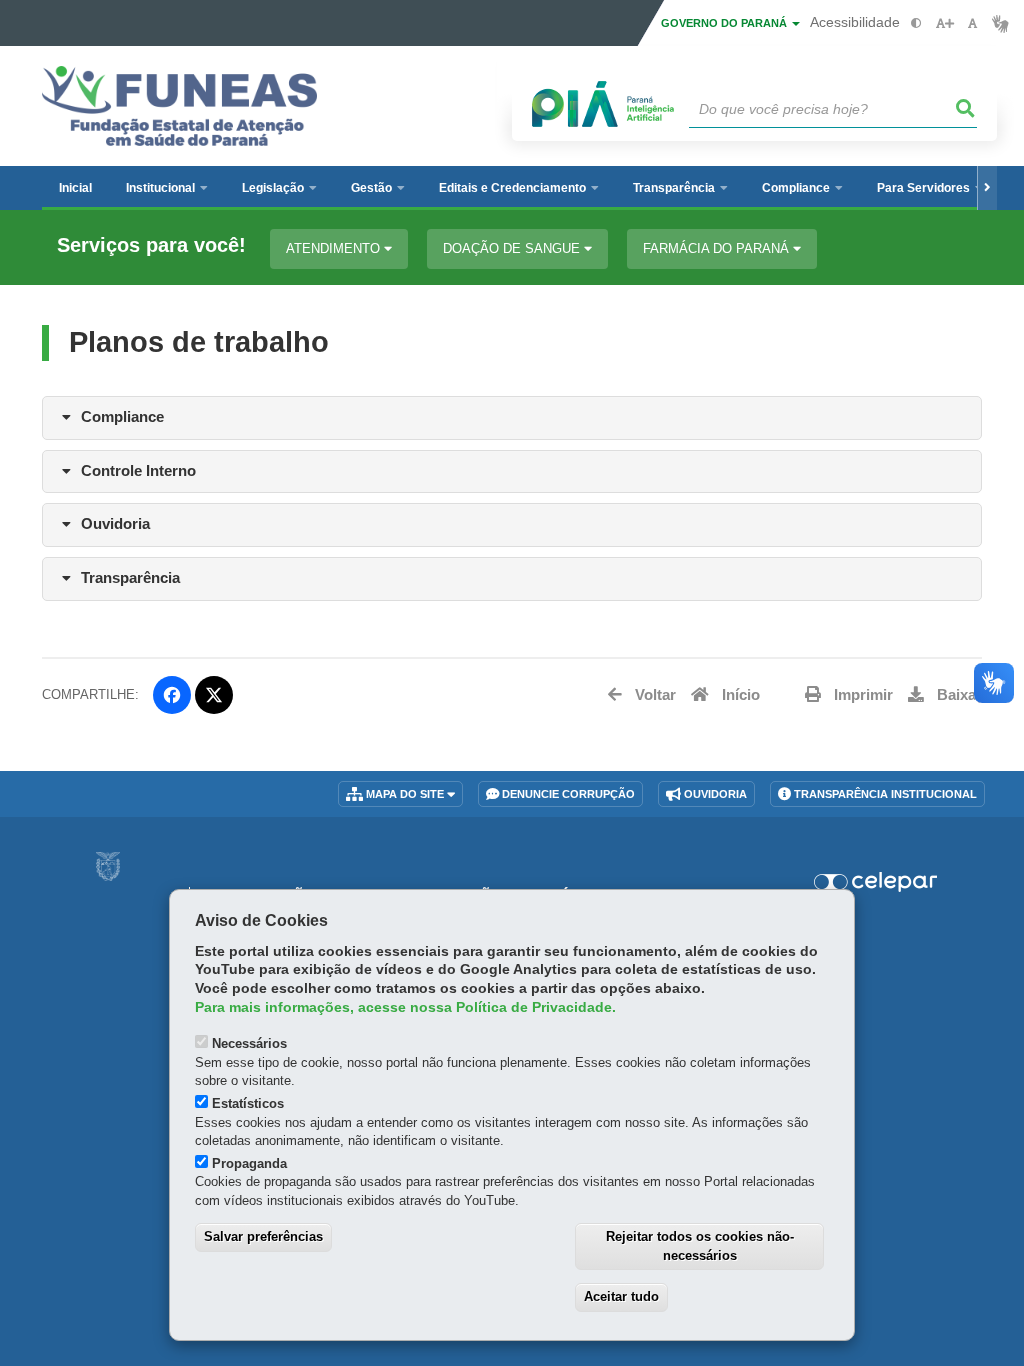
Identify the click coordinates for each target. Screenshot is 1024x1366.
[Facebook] (172, 695)
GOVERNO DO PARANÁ (725, 23)
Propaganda (249, 1163)
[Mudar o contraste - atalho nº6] (916, 23)
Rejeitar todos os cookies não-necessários (700, 1246)
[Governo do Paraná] (108, 866)
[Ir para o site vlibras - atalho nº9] (1000, 23)
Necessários (249, 1043)
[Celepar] (875, 882)
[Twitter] (214, 695)
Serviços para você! (151, 245)
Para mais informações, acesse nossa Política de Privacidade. (405, 1007)
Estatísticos (248, 1103)
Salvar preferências (263, 1236)
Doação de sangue (513, 248)
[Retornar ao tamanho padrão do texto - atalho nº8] (972, 23)
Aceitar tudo (621, 1296)
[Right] (987, 188)
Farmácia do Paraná (718, 248)
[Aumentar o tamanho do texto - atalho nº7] (944, 23)
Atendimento (335, 248)
